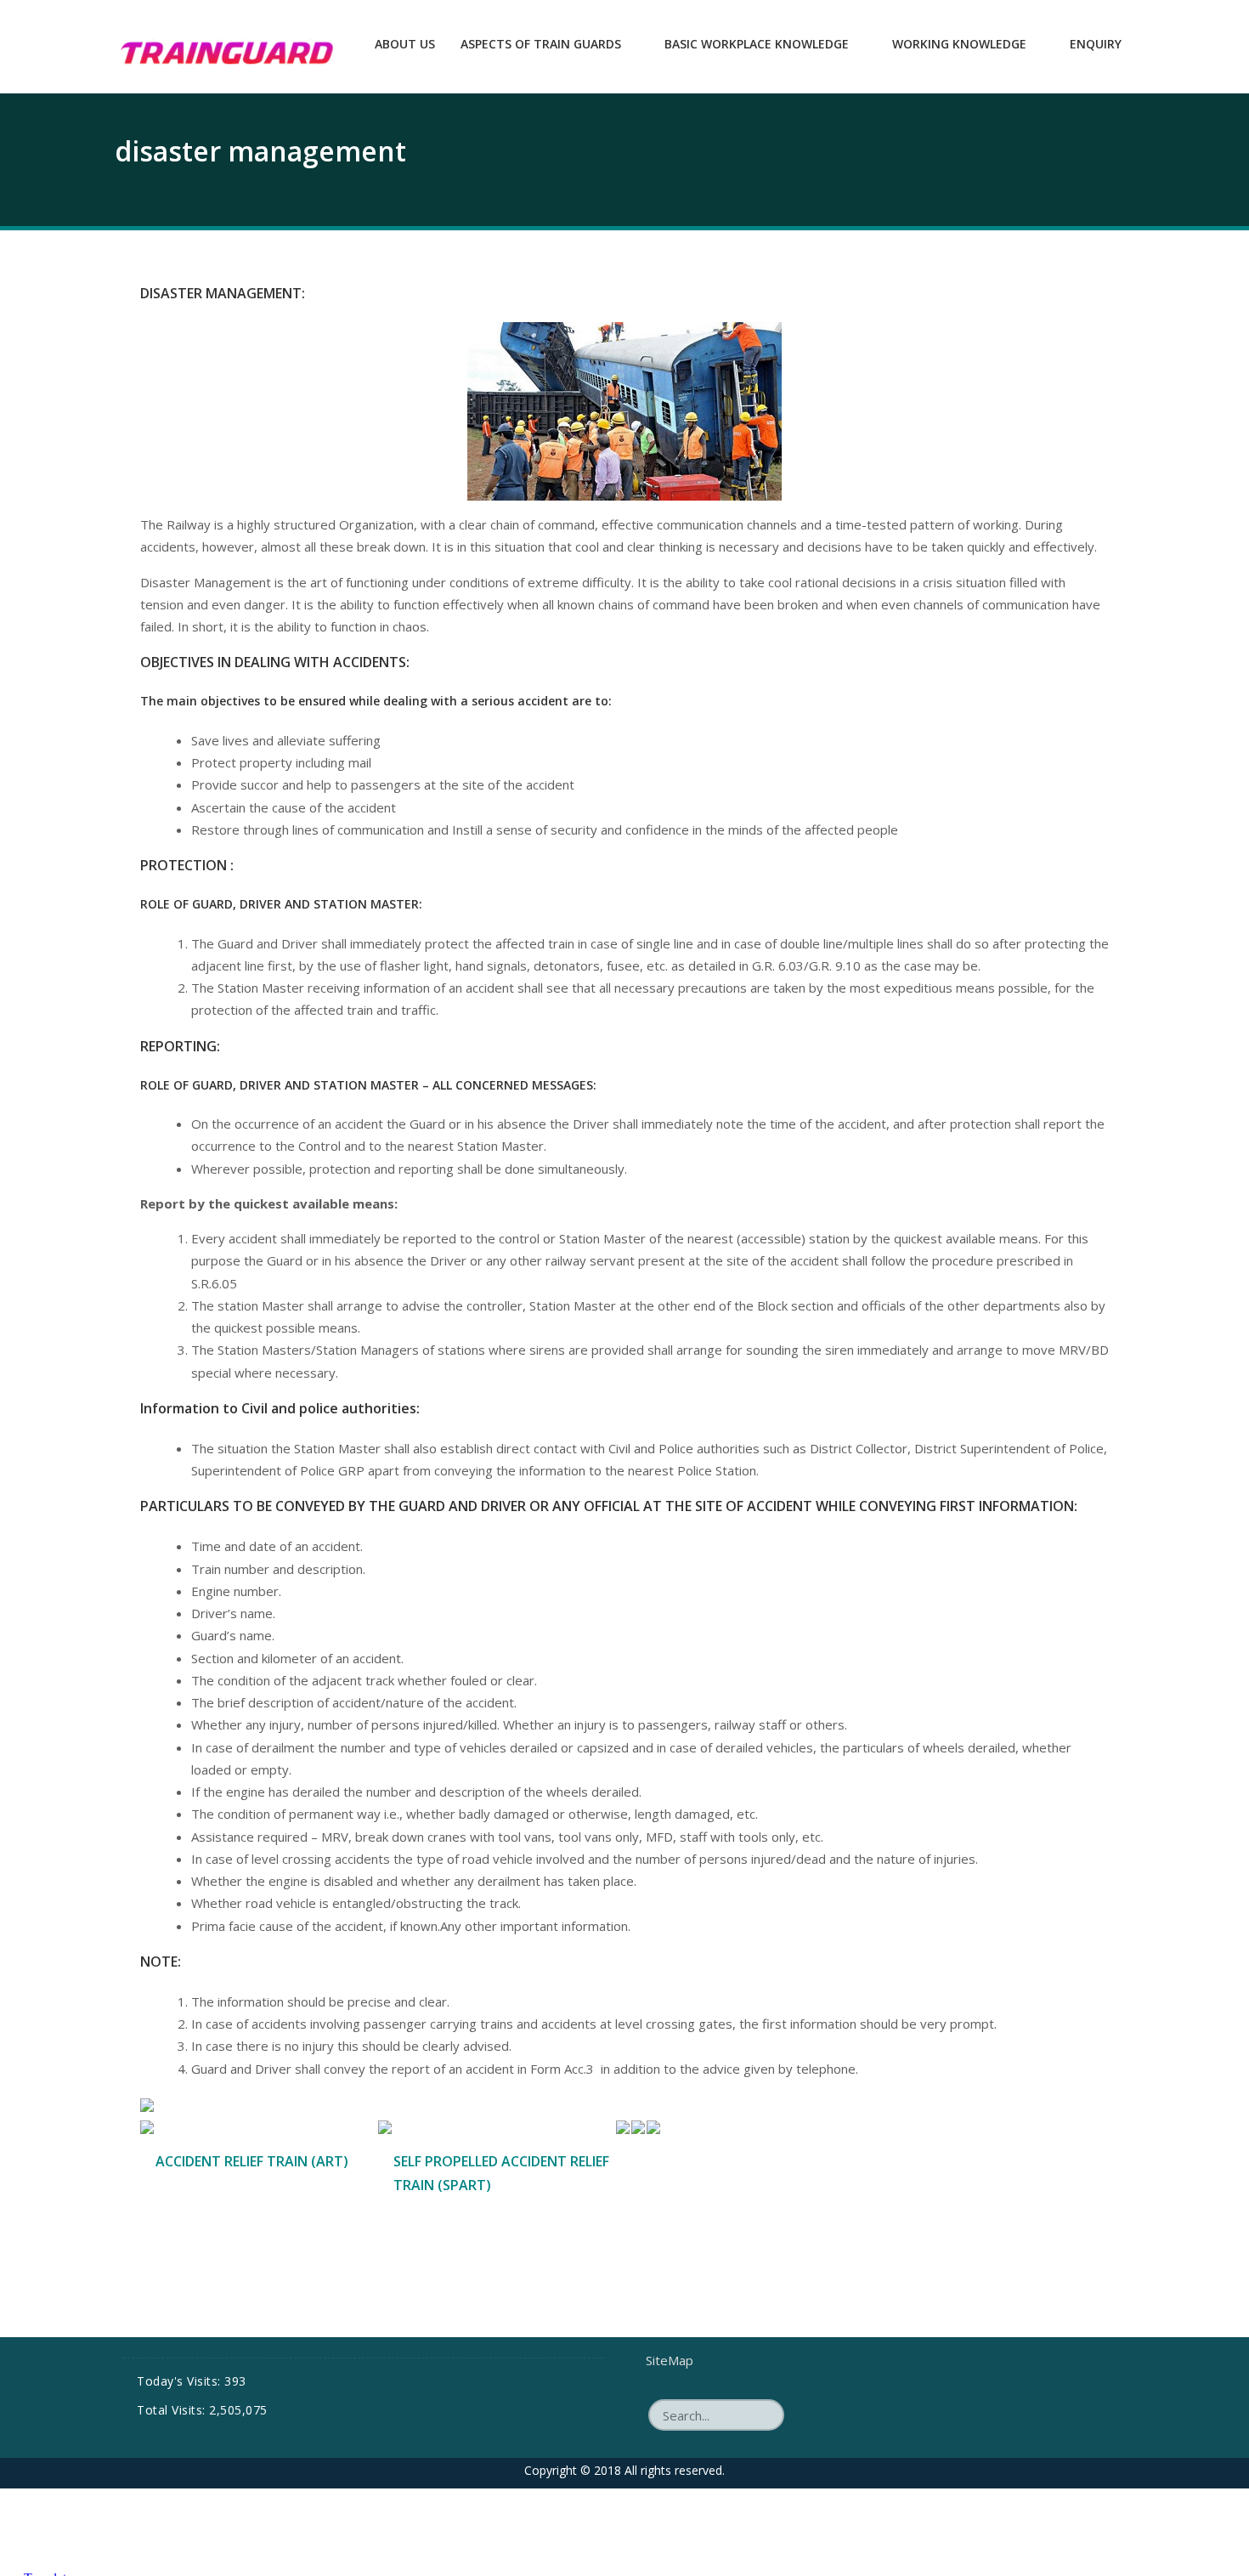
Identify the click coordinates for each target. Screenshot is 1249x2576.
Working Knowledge (959, 44)
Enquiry (1096, 44)
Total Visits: (173, 2410)
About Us (405, 44)
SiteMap (670, 2360)
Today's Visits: (181, 2381)
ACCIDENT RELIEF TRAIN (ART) (252, 2161)
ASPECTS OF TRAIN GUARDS (541, 44)
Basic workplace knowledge (757, 44)
